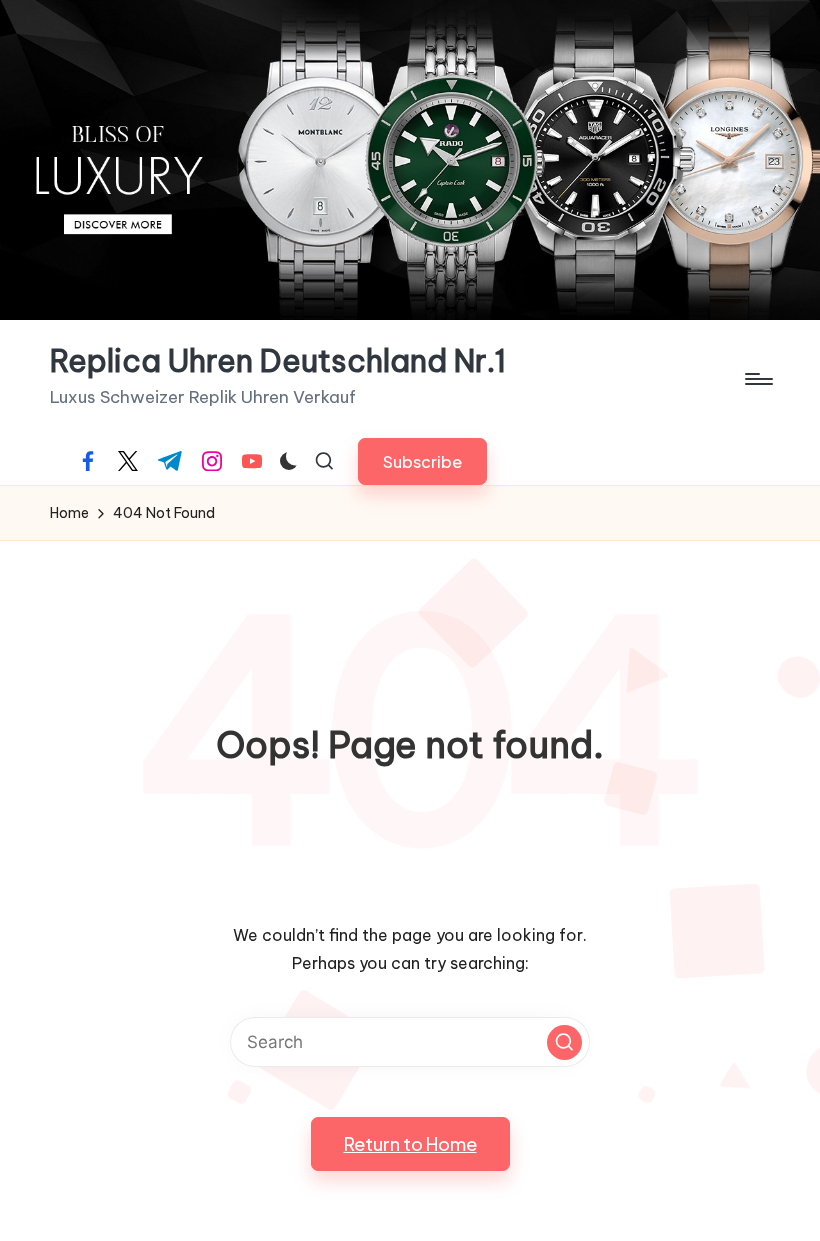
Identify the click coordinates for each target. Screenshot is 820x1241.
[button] (422, 461)
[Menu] (757, 379)
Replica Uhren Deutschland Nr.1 (278, 361)
